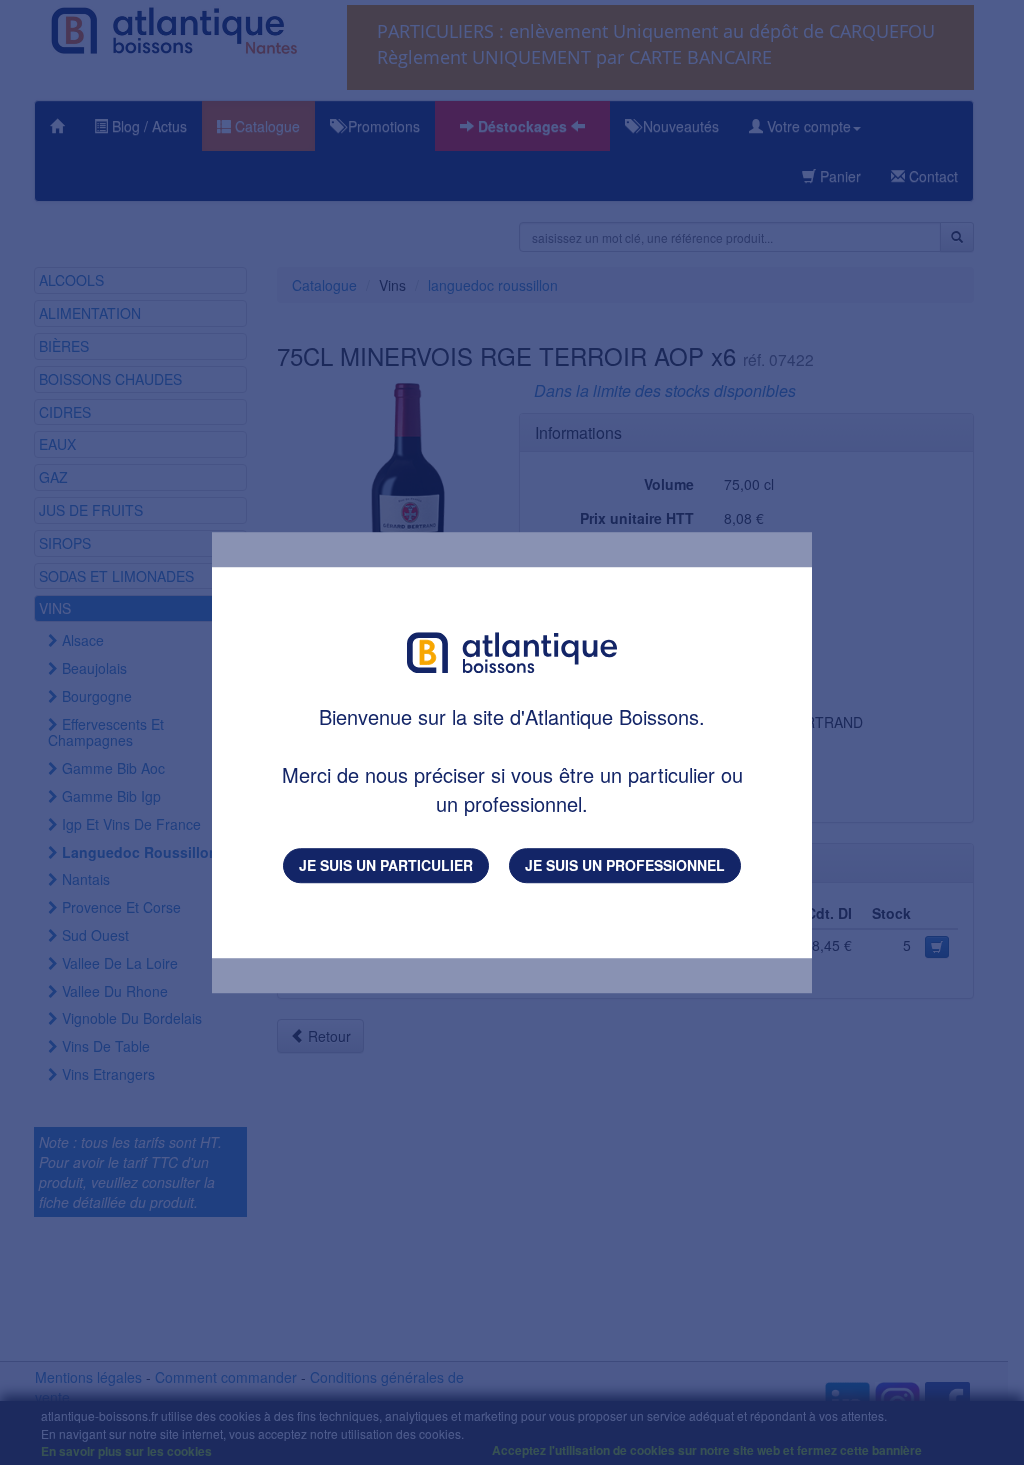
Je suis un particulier (386, 865)
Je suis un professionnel (625, 865)
